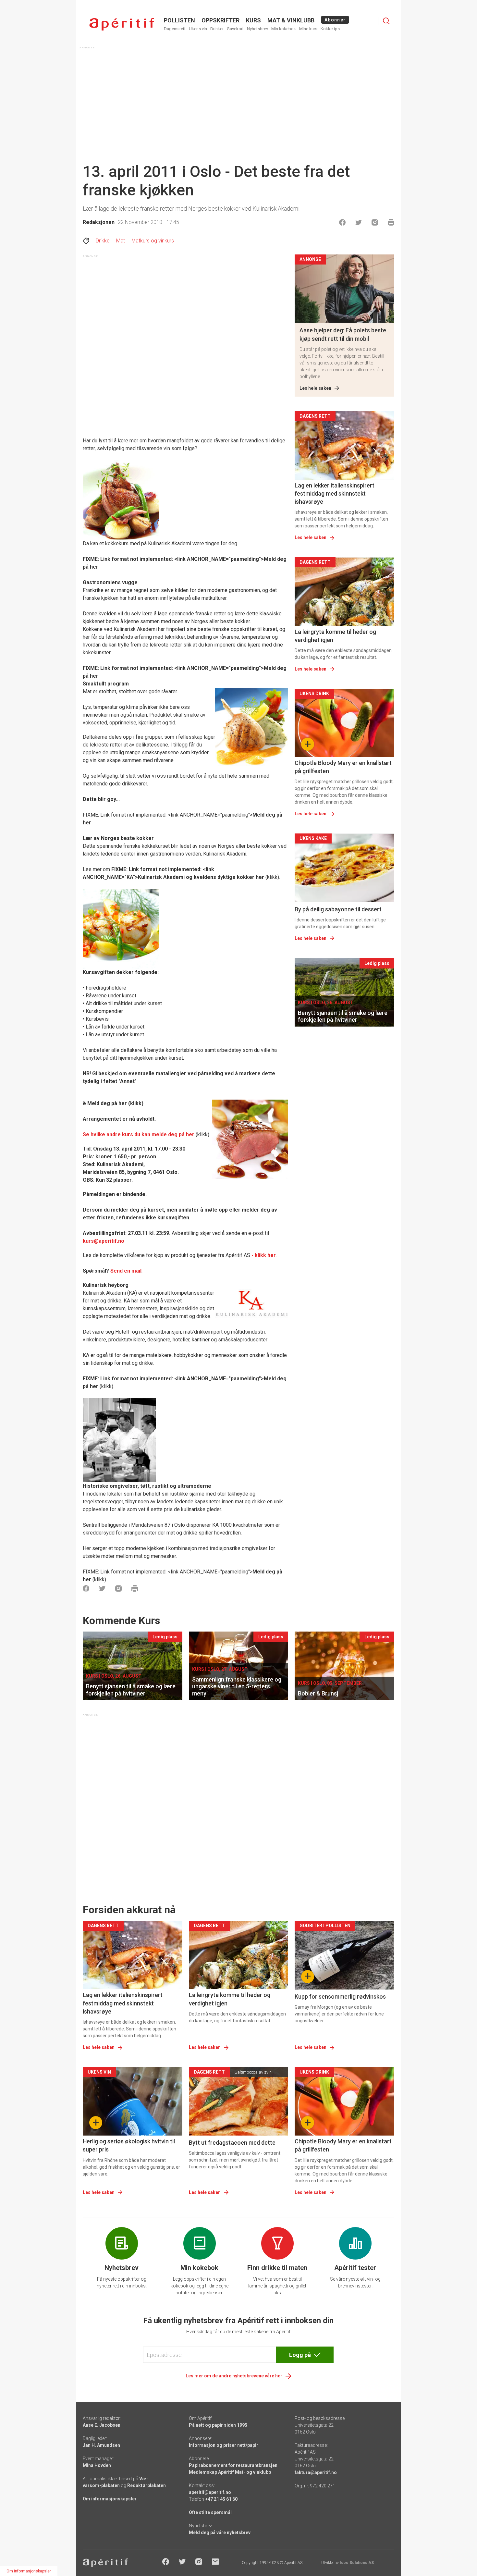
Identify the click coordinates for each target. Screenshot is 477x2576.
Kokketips (330, 29)
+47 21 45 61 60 (221, 2499)
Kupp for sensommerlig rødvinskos (340, 1997)
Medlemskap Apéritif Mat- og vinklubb (230, 2472)
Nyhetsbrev (257, 29)
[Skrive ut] (391, 222)
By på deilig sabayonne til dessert (338, 909)
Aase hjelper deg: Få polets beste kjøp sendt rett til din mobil (343, 334)
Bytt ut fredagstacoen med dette (232, 2143)
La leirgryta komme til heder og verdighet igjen (335, 636)
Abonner (335, 20)
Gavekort (235, 29)
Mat (121, 241)
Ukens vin (198, 29)
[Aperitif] (122, 24)
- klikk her (264, 1255)
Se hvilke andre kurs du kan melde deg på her (139, 1134)
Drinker (217, 29)
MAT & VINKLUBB (291, 20)
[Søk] (386, 21)
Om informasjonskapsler (110, 2499)
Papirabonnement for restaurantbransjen (233, 2465)
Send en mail (126, 1271)
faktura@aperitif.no (316, 2472)
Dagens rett (175, 29)
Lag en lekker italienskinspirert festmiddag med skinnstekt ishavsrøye (335, 493)
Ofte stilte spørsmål (210, 2512)
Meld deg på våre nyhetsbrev (220, 2533)
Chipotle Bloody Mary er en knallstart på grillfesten (343, 767)
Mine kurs (308, 29)
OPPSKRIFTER (220, 20)
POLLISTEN (179, 20)
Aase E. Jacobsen (102, 2425)
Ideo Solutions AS (357, 2563)
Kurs (253, 20)
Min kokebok (284, 29)
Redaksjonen (99, 222)
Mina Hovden (97, 2465)
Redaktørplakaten (147, 2485)
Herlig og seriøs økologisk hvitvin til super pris (129, 2145)
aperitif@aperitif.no (210, 2492)
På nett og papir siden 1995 (218, 2425)
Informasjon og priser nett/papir (224, 2445)
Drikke (103, 241)
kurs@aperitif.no (104, 1241)
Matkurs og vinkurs (153, 241)
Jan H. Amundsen (101, 2445)
